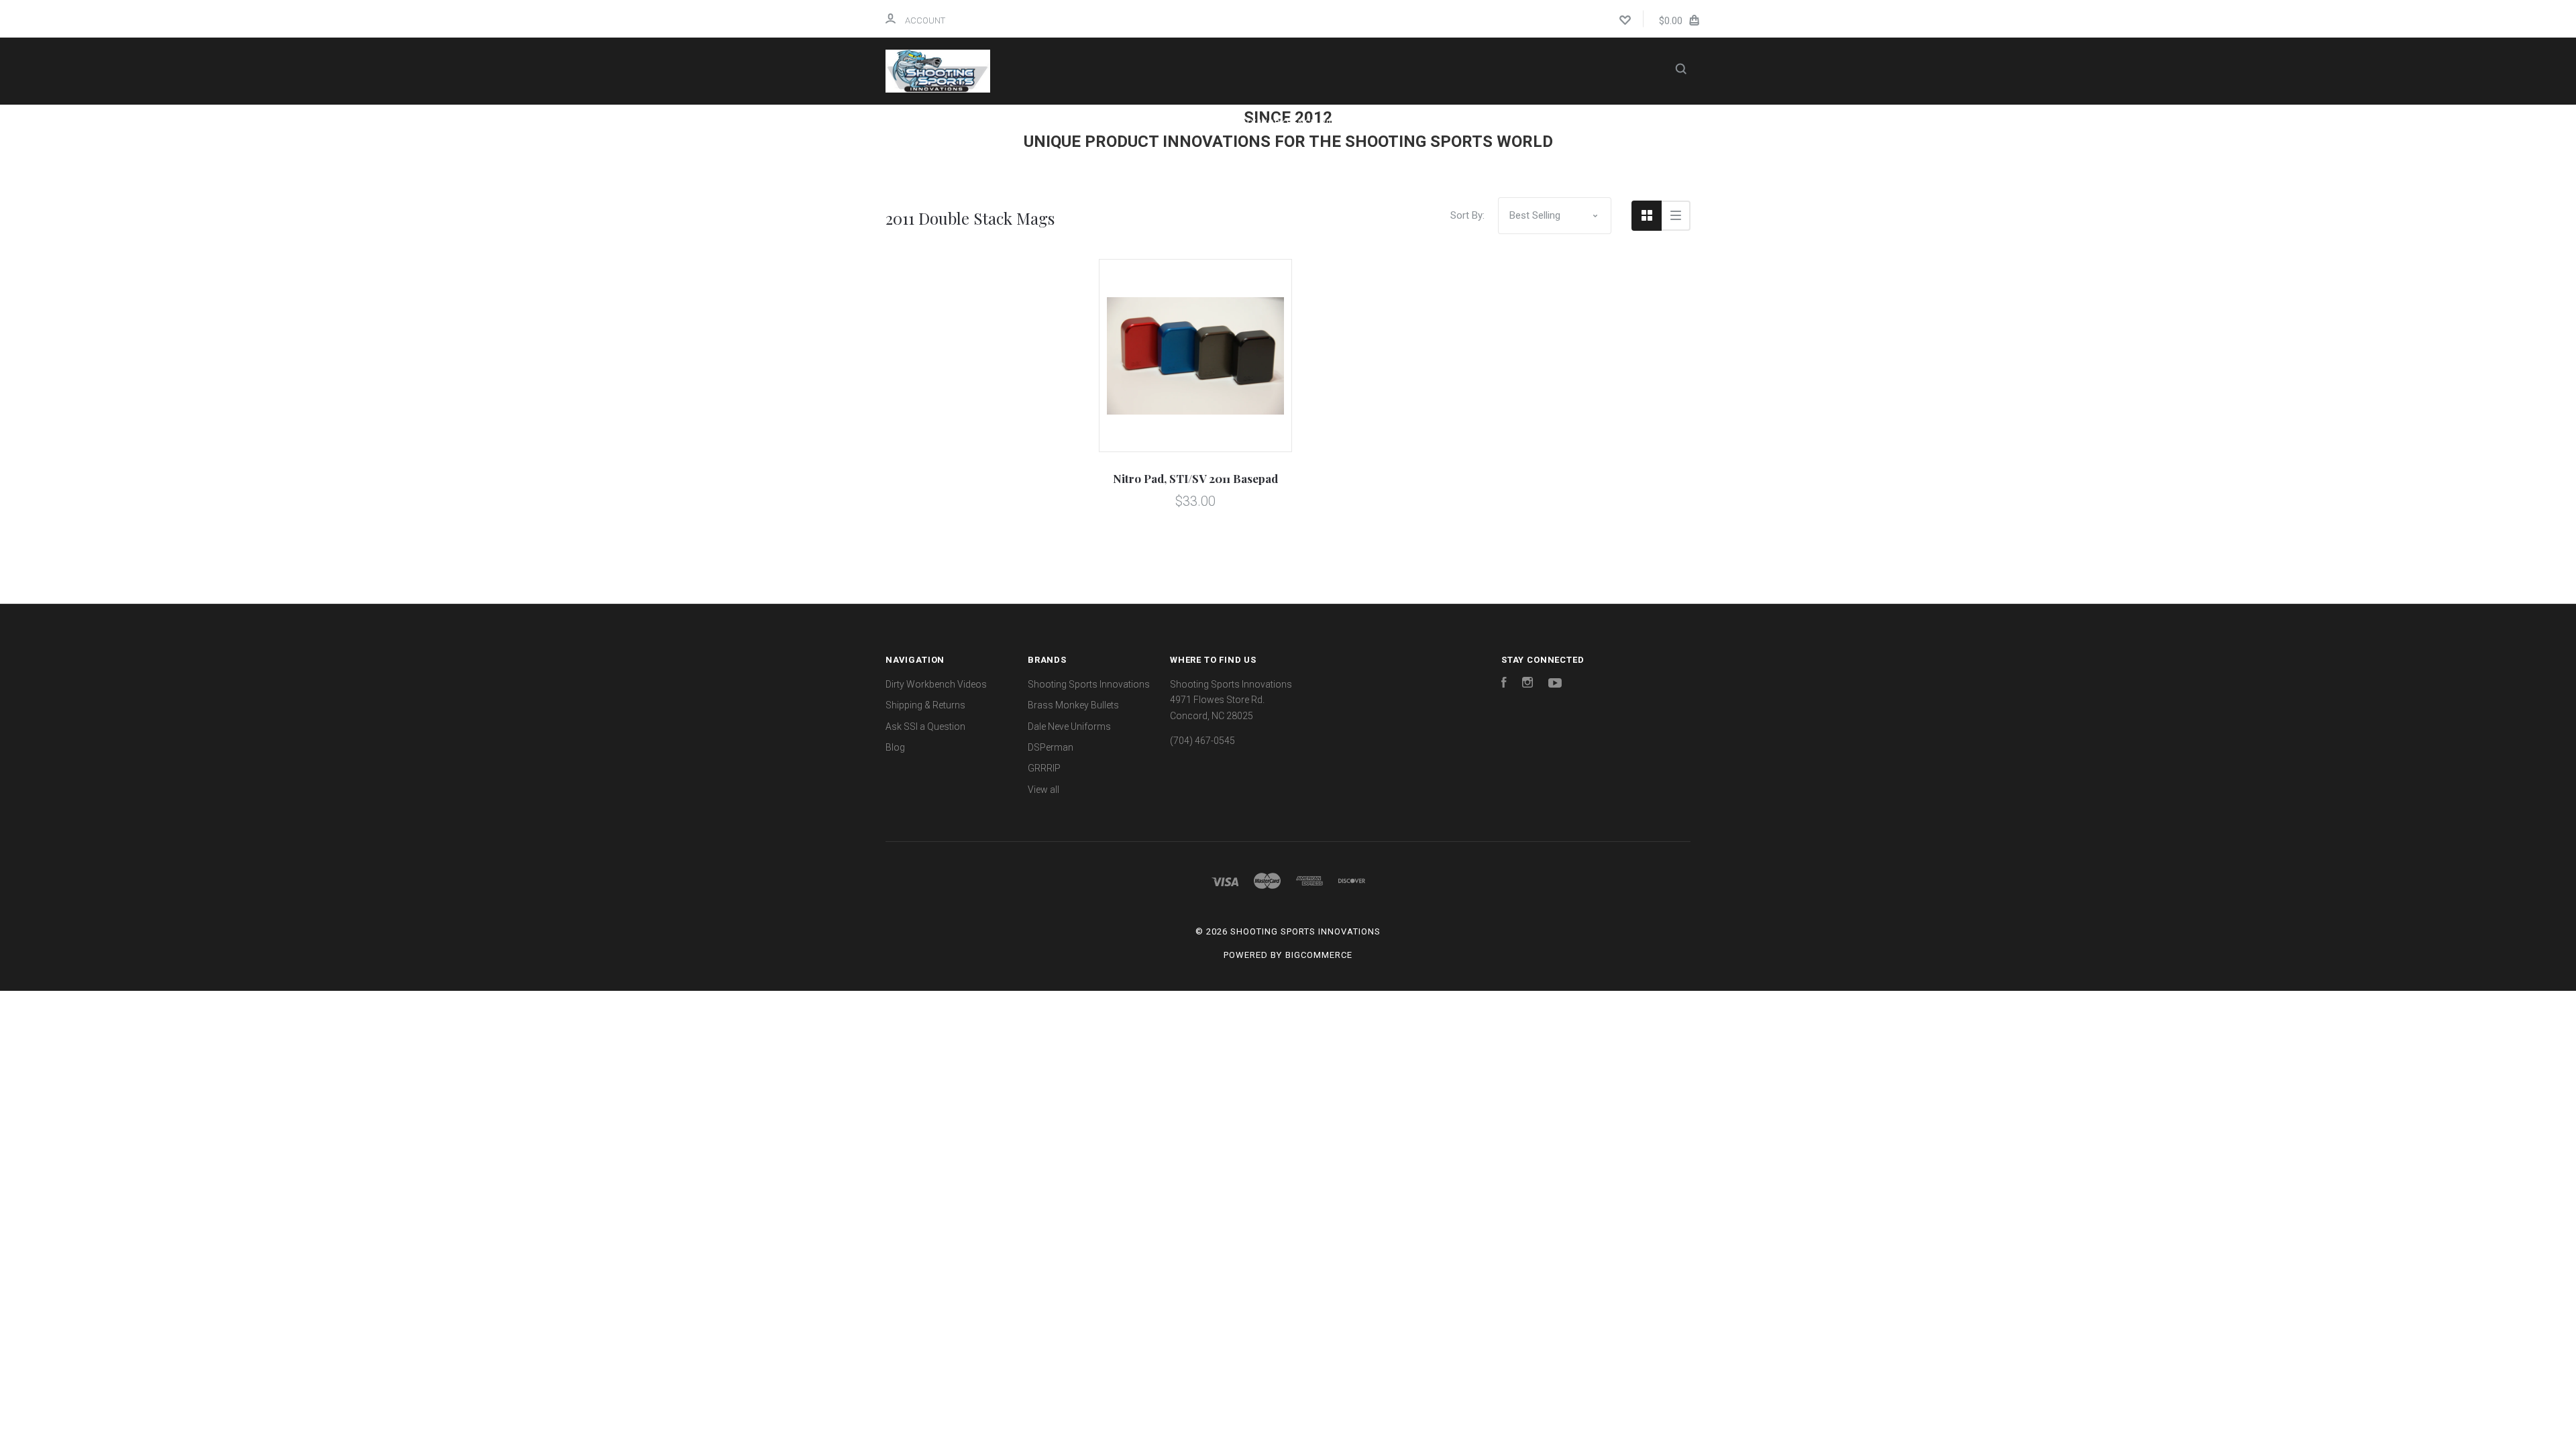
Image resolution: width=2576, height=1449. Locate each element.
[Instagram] (1527, 684)
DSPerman (1051, 747)
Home (1099, 122)
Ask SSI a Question (1255, 159)
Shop (1166, 122)
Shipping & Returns (1448, 122)
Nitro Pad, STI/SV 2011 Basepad (1195, 478)
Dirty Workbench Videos (1292, 122)
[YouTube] (1555, 684)
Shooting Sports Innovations (1089, 684)
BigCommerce (1319, 955)
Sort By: (1467, 215)
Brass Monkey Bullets (1073, 705)
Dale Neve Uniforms (1069, 727)
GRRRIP (1044, 768)
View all (1043, 790)
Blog (1361, 159)
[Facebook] (1504, 684)
